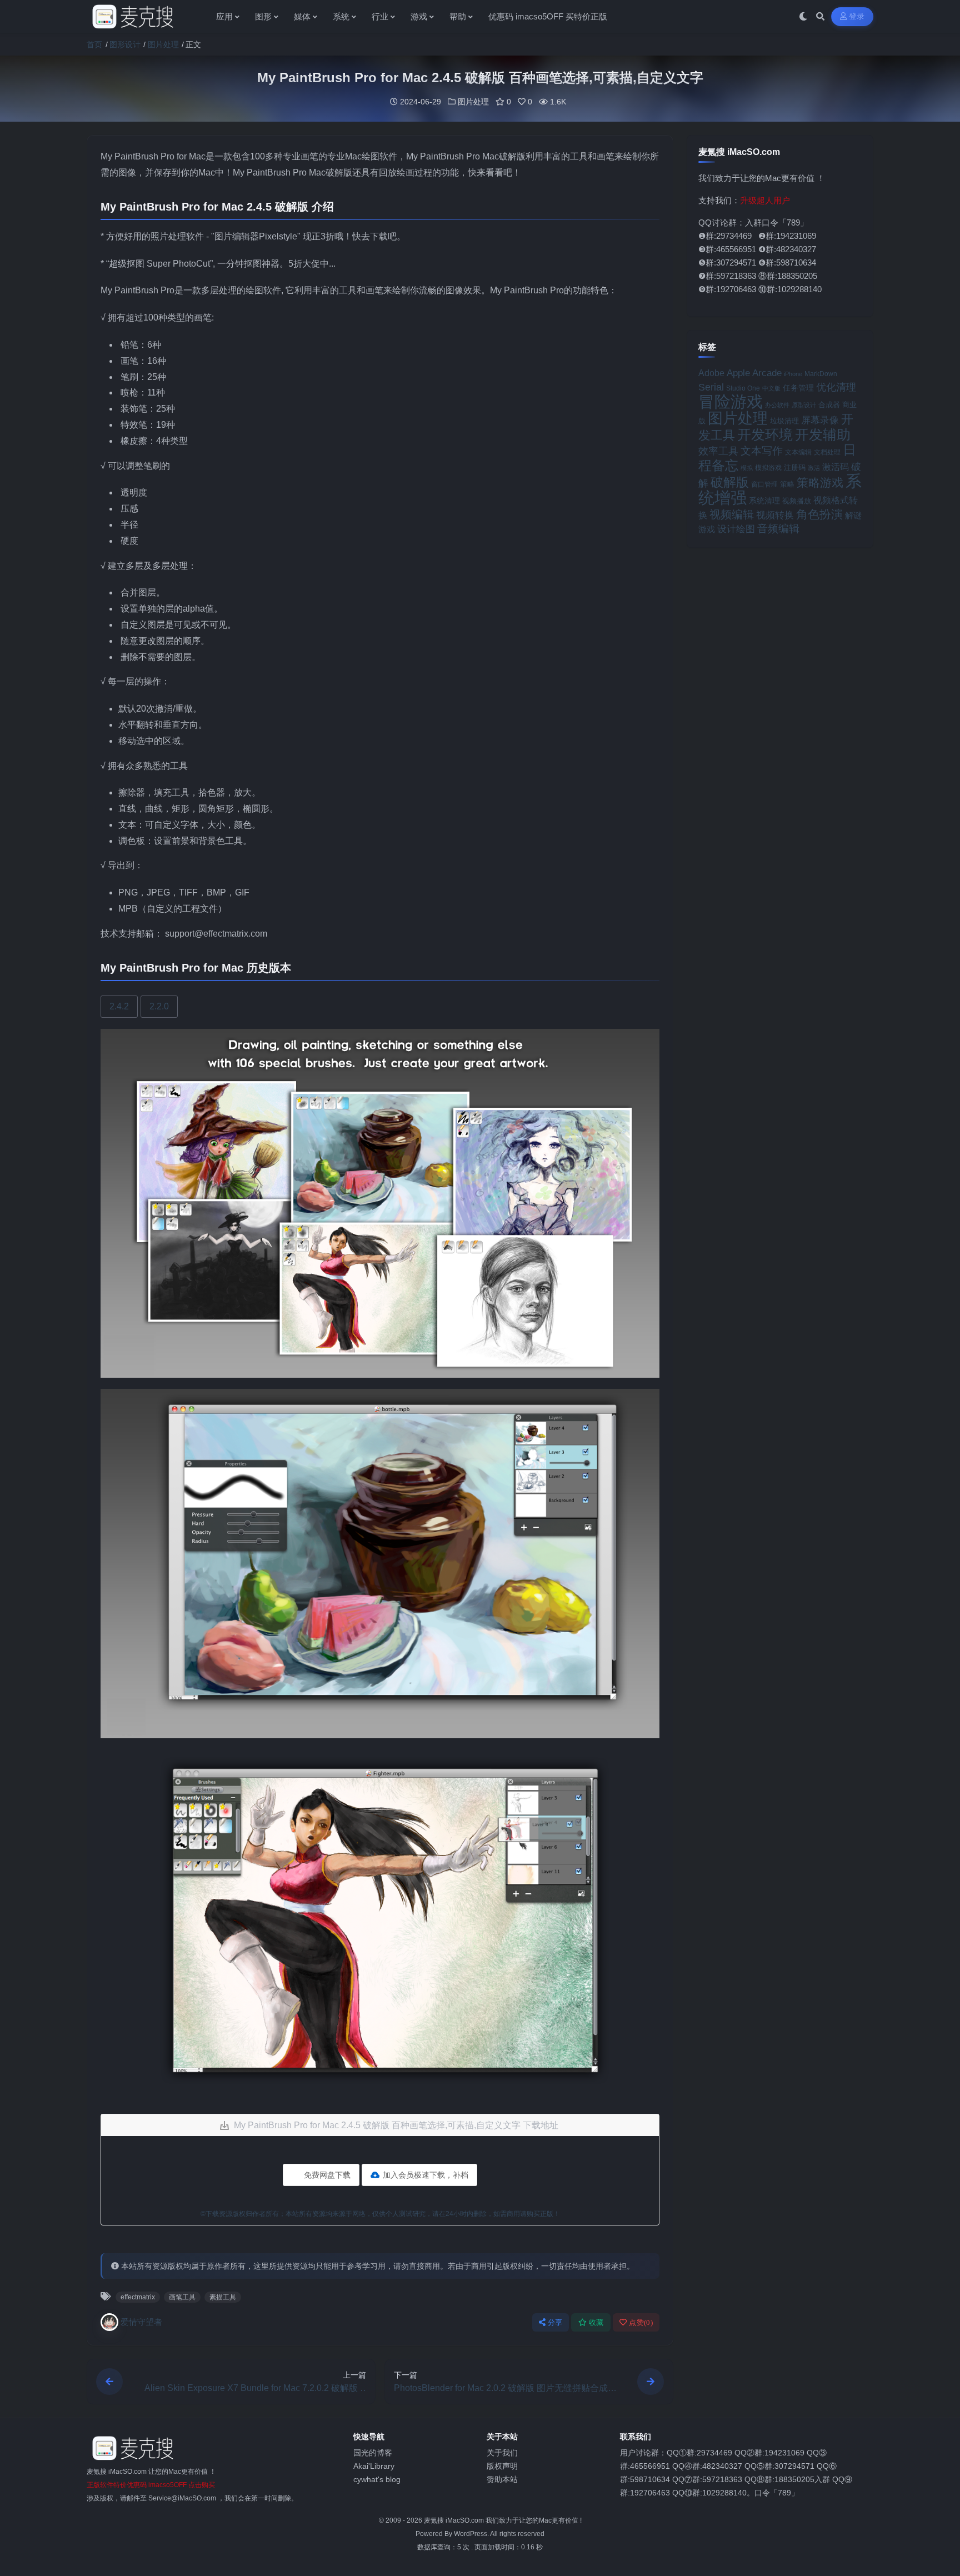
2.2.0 (159, 1006)
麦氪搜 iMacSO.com (455, 2520)
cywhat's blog (377, 2479)
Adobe (711, 373)
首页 (94, 44)
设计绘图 (736, 529)
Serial (711, 387)
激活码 (836, 467)
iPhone (793, 374)
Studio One (743, 388)
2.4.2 (119, 1006)
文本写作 (762, 451)
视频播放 (797, 501)
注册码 (795, 467)
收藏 (596, 2322)
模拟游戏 (768, 467)
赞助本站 (502, 2479)
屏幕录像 (820, 420)
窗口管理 (764, 484)
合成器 (829, 405)
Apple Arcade (754, 373)
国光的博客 (373, 2453)
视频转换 (775, 515)
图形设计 (125, 44)
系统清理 (764, 501)
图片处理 (163, 44)
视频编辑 (732, 514)
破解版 (730, 482)
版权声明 (502, 2466)
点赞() (641, 2322)
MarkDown (821, 374)
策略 (787, 484)
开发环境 (765, 435)
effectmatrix (138, 2297)
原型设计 (804, 405)
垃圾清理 (784, 421)
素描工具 (223, 2297)
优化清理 (836, 387)
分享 (555, 2322)
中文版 (771, 388)
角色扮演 (819, 514)
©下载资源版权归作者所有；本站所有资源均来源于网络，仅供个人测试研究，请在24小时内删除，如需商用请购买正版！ (380, 2214)
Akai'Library (374, 2466)
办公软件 (777, 405)
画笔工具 (182, 2297)
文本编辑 (798, 452)
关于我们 (502, 2453)
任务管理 (798, 388)
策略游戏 (820, 482)
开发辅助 (823, 434)
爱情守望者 (141, 2322)
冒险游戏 (731, 401)
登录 (857, 16)
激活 (814, 468)
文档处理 (827, 452)
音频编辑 (778, 529)
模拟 (747, 468)
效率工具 (718, 451)
